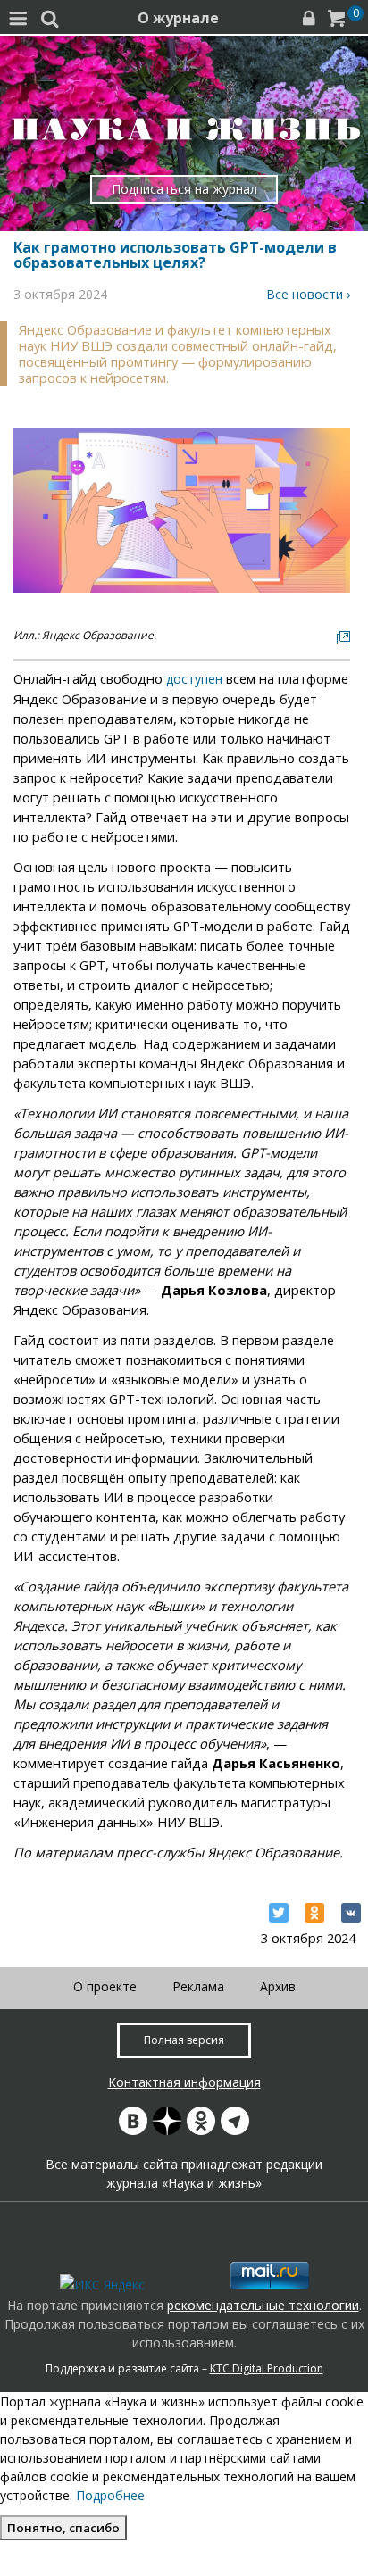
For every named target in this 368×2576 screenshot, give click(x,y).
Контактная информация (184, 2082)
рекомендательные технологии (263, 2305)
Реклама (198, 1986)
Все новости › (308, 294)
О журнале (178, 18)
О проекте (105, 1986)
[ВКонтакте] (351, 1913)
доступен (194, 679)
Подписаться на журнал (184, 189)
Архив (278, 1986)
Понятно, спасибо (63, 2528)
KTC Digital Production (267, 2368)
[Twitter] (279, 1913)
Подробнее (110, 2495)
